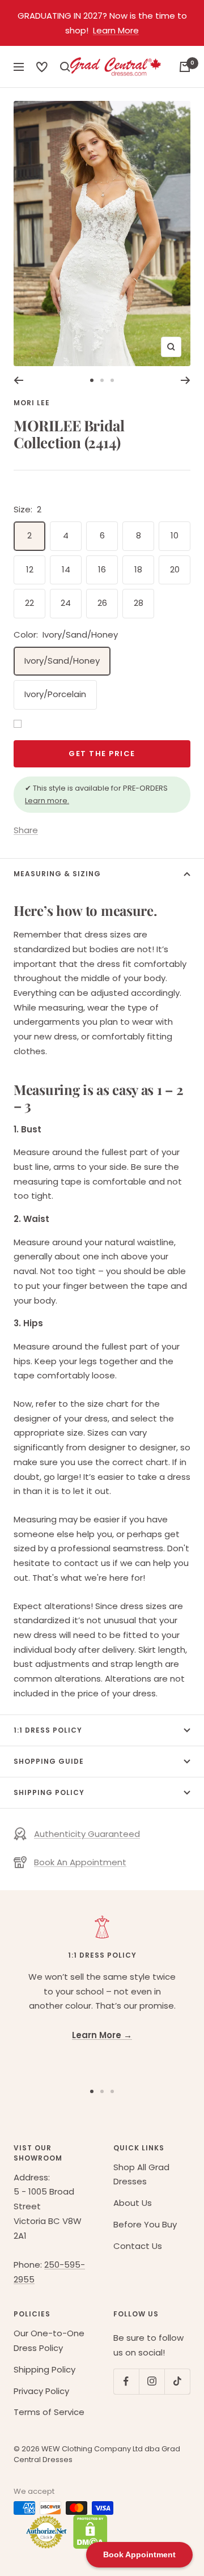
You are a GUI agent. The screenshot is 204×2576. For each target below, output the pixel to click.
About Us (133, 2203)
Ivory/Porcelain (55, 694)
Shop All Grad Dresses (141, 2174)
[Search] (42, 67)
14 (66, 569)
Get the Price (102, 754)
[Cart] (185, 67)
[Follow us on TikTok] (177, 2381)
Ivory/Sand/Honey (62, 661)
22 (29, 603)
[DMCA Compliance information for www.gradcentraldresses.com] (88, 2532)
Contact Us (138, 2246)
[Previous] (18, 380)
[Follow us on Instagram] (152, 2381)
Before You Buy (145, 2224)
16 (102, 569)
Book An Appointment (80, 1862)
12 (30, 569)
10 (175, 535)
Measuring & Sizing (57, 874)
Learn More (116, 30)
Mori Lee (32, 403)
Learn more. (47, 801)
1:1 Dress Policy (48, 1730)
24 (66, 603)
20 (175, 569)
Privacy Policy (41, 2391)
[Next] (186, 380)
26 (102, 603)
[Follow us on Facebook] (126, 2381)
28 (139, 603)
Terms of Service (49, 2412)
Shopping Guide (49, 1761)
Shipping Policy (49, 1792)
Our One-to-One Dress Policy (49, 2341)
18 (138, 569)
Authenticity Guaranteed (87, 1834)
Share (26, 830)
